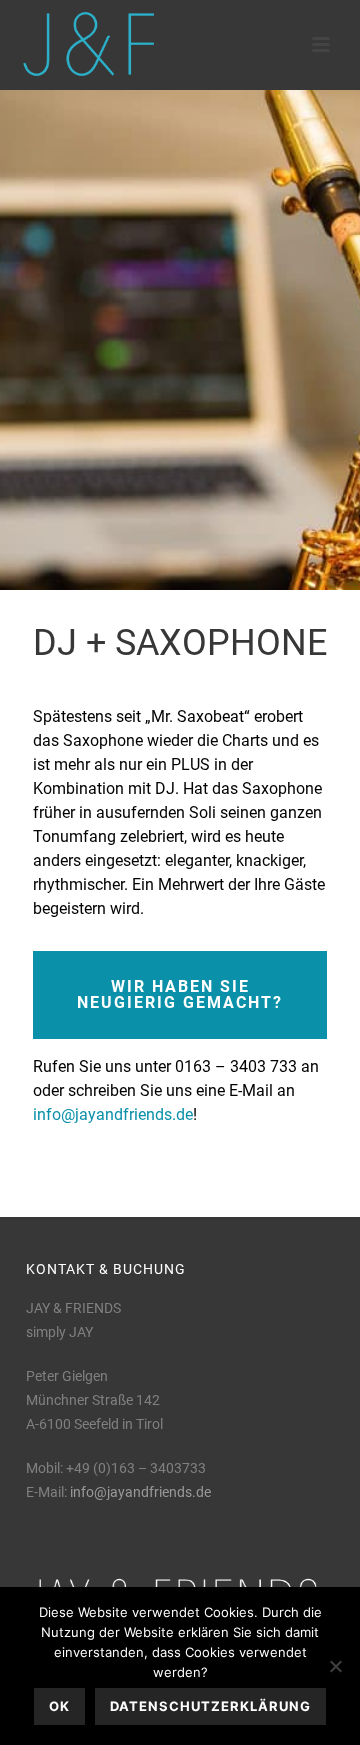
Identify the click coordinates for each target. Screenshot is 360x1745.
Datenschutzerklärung (210, 1706)
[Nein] (335, 1666)
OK (59, 1706)
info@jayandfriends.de (113, 1114)
